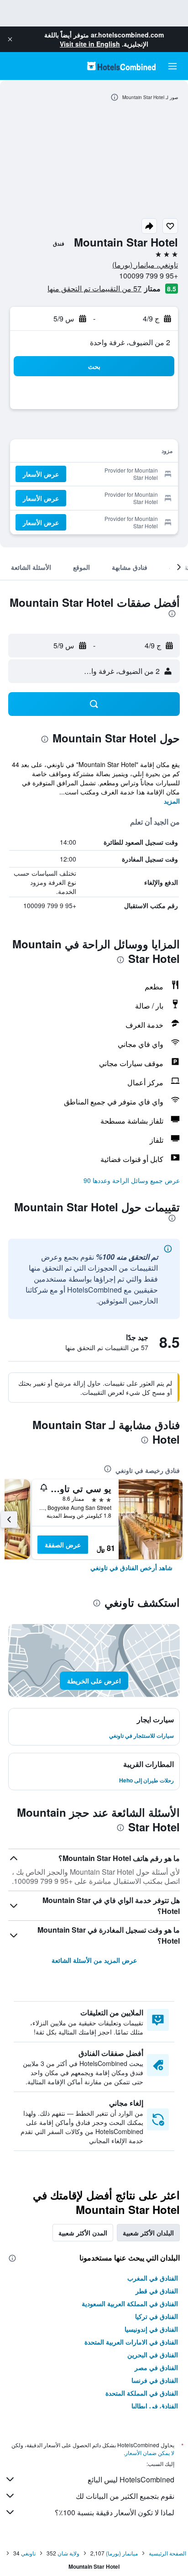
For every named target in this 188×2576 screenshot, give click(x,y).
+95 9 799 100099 (149, 276)
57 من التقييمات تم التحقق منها (94, 288)
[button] (10, 39)
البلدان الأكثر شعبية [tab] (148, 2233)
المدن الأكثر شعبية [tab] (83, 2233)
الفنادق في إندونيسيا (151, 2329)
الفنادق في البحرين (153, 2355)
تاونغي (28, 2553)
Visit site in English (90, 44)
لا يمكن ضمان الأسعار (150, 2452)
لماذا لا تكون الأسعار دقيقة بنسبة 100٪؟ (115, 2512)
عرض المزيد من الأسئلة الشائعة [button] (94, 1960)
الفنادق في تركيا (157, 2316)
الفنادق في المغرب (153, 2278)
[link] (131, 1567)
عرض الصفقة (63, 1545)
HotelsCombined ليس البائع (131, 2479)
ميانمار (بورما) (122, 2553)
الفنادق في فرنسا (155, 2380)
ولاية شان (68, 2553)
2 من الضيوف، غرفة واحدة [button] (130, 342)
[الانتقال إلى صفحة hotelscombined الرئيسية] (121, 66)
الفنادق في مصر (156, 2367)
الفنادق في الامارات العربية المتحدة (131, 2342)
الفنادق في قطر (157, 2291)
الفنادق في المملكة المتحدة (142, 2393)
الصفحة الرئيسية (167, 2553)
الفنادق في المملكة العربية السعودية (130, 2303)
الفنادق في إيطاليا (155, 2406)
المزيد (172, 801)
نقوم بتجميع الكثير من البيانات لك (125, 2496)
